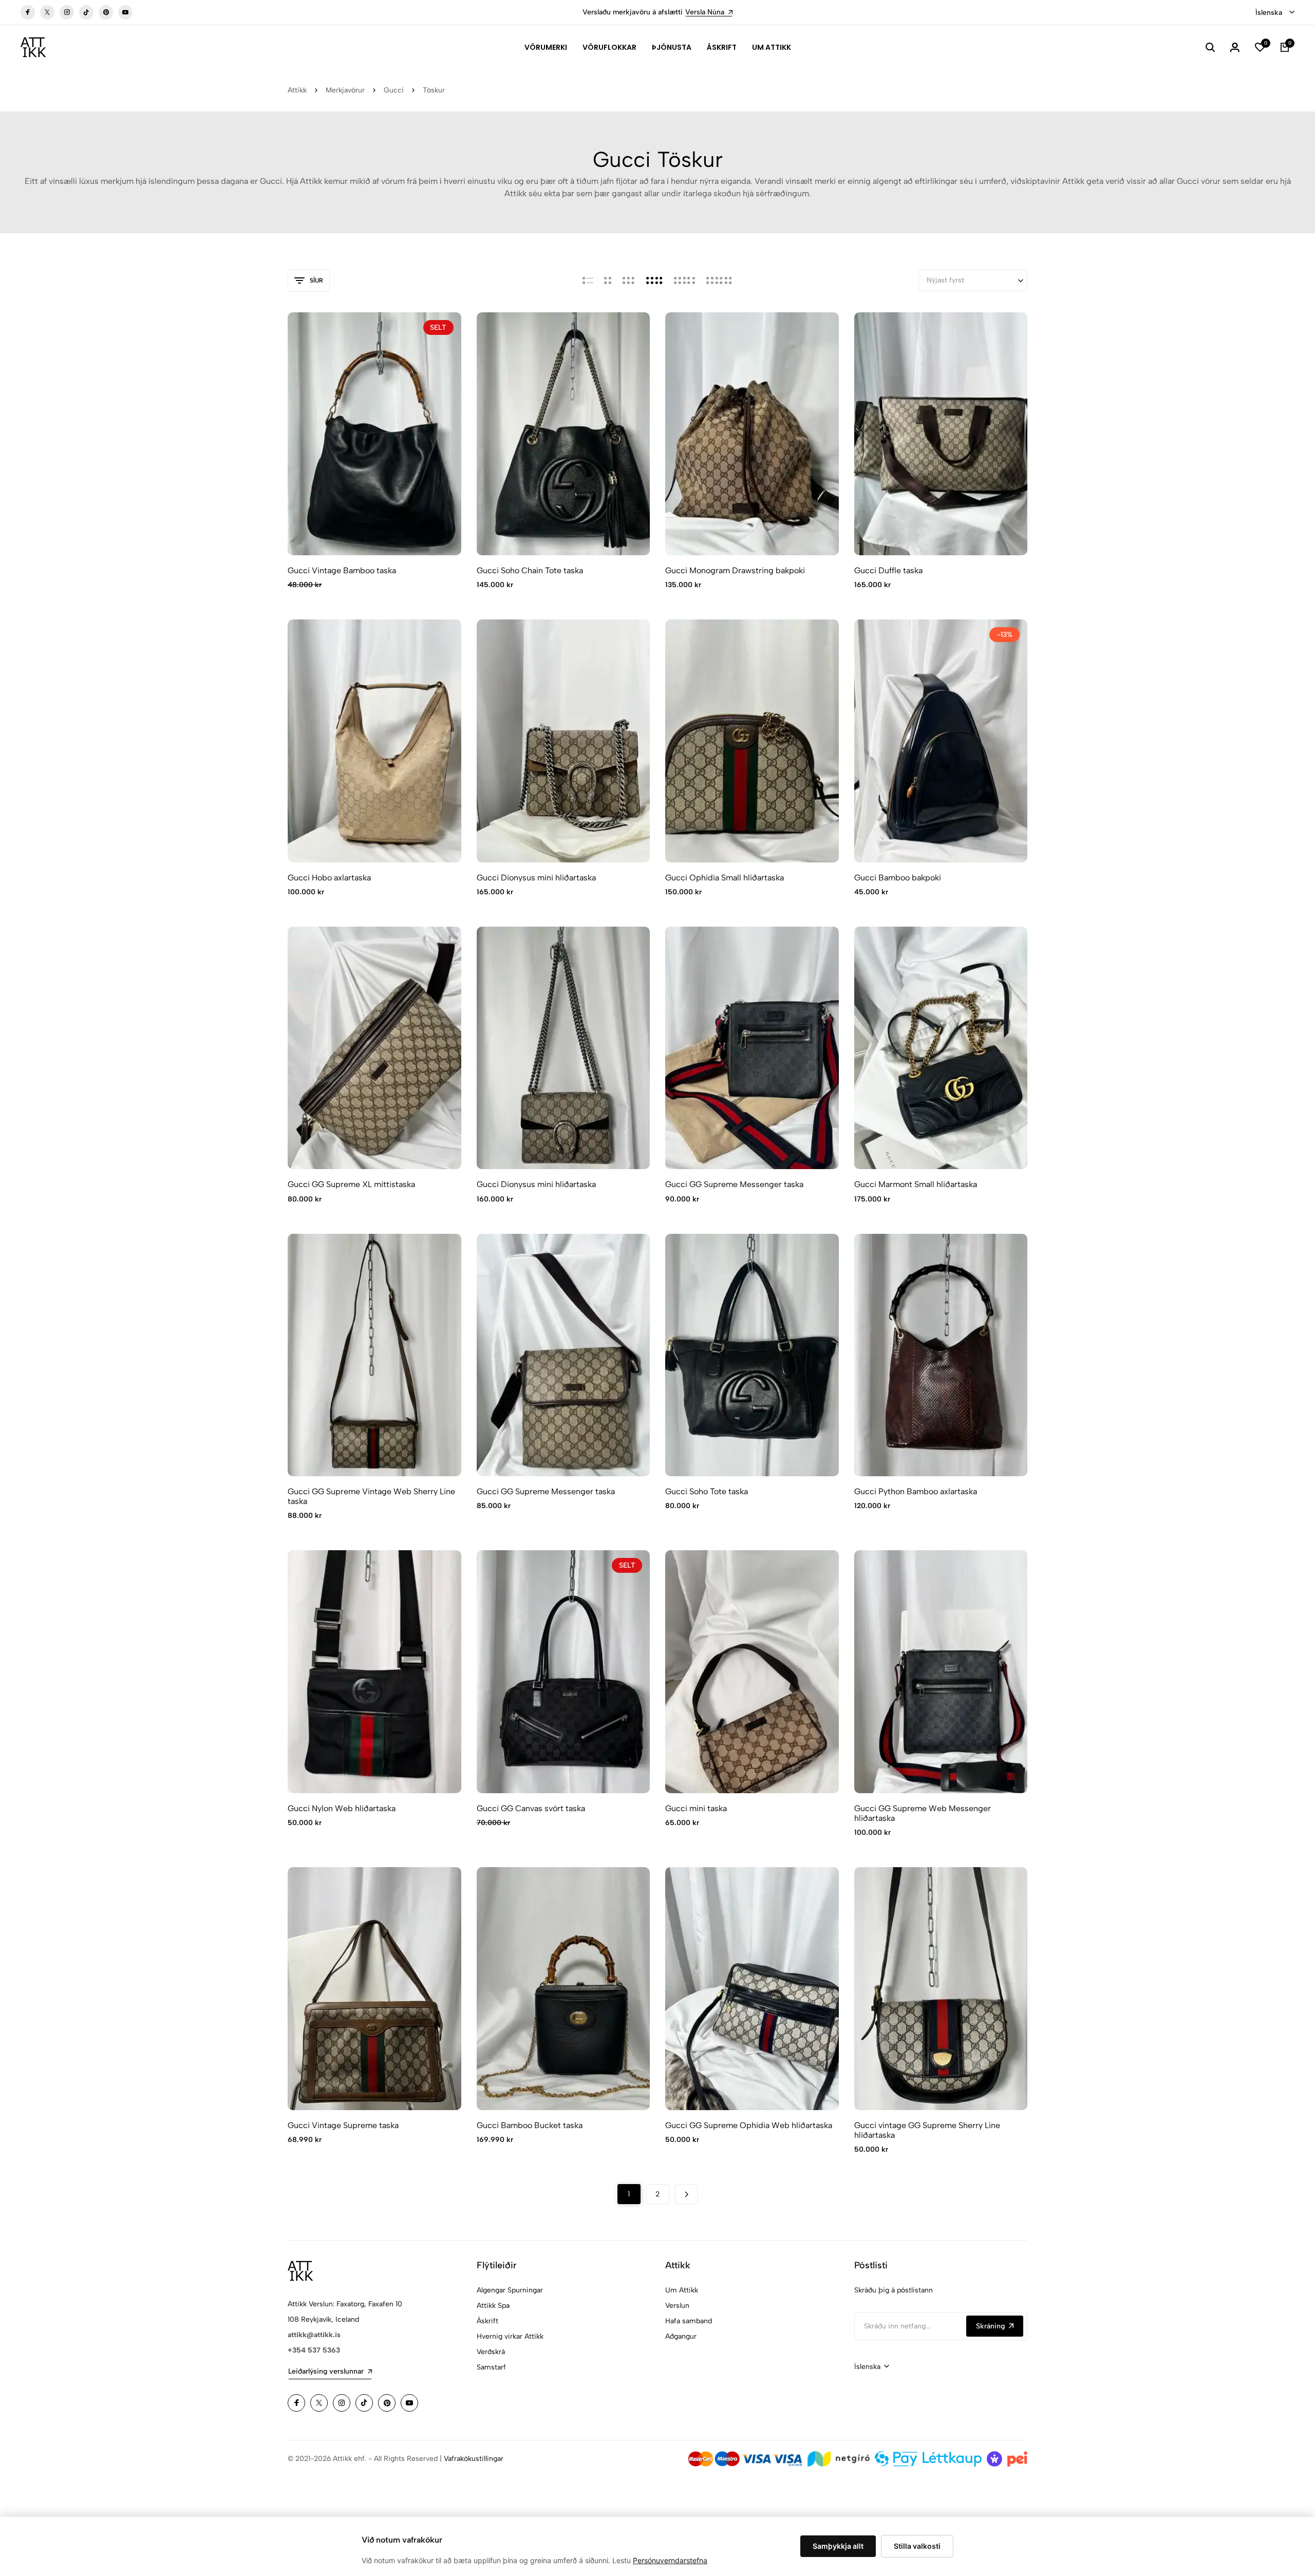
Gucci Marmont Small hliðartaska (916, 1184)
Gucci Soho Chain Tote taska (530, 570)
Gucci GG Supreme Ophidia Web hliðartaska (749, 2125)
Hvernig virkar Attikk (510, 2336)
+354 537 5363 (314, 2350)
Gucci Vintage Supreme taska (343, 2125)
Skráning (990, 2326)
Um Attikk (772, 47)
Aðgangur (681, 2336)
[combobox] (1275, 13)
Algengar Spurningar (510, 2290)
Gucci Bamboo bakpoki (898, 878)
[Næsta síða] (687, 2194)
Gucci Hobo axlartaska (329, 878)
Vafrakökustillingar (474, 2459)
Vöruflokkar (609, 47)
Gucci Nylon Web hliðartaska (342, 1808)
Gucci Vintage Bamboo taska (342, 570)
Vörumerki (546, 47)
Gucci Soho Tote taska (707, 1491)
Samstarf (491, 2367)
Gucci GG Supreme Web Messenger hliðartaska (923, 1813)
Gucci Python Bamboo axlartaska (916, 1491)
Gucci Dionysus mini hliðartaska (536, 878)
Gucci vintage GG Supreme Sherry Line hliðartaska (927, 2130)
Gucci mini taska (696, 1808)
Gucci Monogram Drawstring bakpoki (735, 570)
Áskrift (722, 47)
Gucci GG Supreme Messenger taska (734, 1184)
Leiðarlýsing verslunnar (326, 2371)
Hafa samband (689, 2321)
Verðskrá (491, 2352)
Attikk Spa (493, 2306)
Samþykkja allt (838, 2546)
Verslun (677, 2306)
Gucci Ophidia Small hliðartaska (725, 878)
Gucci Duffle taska (888, 570)
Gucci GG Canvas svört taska (531, 1808)
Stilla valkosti (917, 2546)
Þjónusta (672, 47)
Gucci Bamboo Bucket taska (530, 2125)
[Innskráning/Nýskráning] (1235, 47)
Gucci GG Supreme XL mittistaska (351, 1184)
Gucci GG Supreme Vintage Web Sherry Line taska (371, 1496)
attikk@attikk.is (314, 2335)
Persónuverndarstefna (670, 2560)
